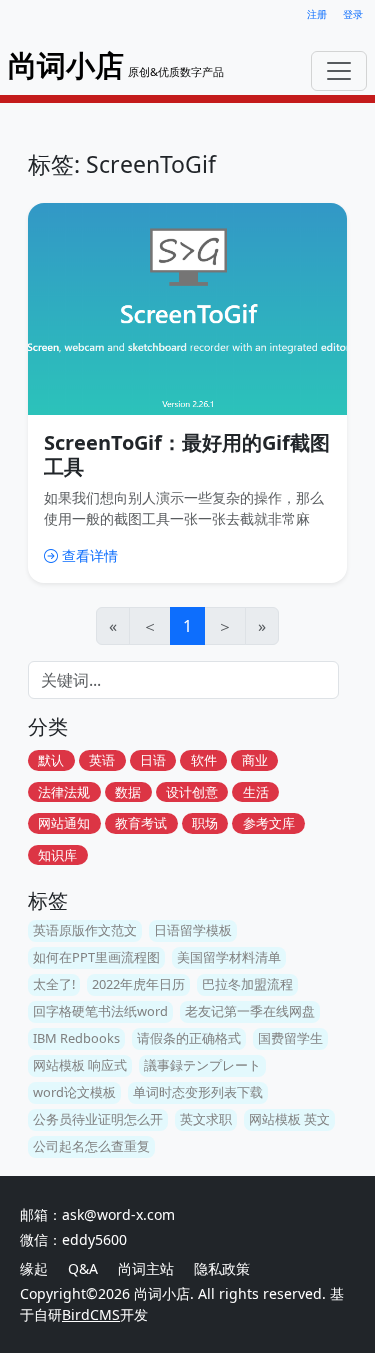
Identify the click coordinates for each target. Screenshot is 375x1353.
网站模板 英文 (289, 1119)
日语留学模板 (193, 930)
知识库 (57, 855)
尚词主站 (148, 1268)
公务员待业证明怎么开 (98, 1119)
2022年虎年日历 (138, 984)
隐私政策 (222, 1268)
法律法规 (64, 792)
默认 (51, 760)
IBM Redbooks (76, 1038)
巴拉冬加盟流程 (247, 984)
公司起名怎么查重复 (91, 1146)
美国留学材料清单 (229, 957)
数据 (128, 792)
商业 (255, 760)
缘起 (34, 1268)
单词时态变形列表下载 (198, 1092)
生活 (256, 792)
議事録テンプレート (202, 1065)
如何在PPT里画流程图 (96, 957)
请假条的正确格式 (189, 1038)
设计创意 (192, 792)
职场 (205, 823)
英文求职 (206, 1119)
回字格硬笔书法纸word (100, 1011)
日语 (153, 760)
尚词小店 (162, 1293)
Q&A (83, 1268)
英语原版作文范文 (85, 930)
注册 (317, 14)
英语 (102, 760)
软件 (204, 760)
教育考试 (141, 823)
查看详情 (90, 555)
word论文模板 (74, 1092)
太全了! (54, 984)
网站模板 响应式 (80, 1065)
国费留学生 (290, 1038)
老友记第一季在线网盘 (250, 1011)
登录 (353, 14)
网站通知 (64, 823)
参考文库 (269, 823)
